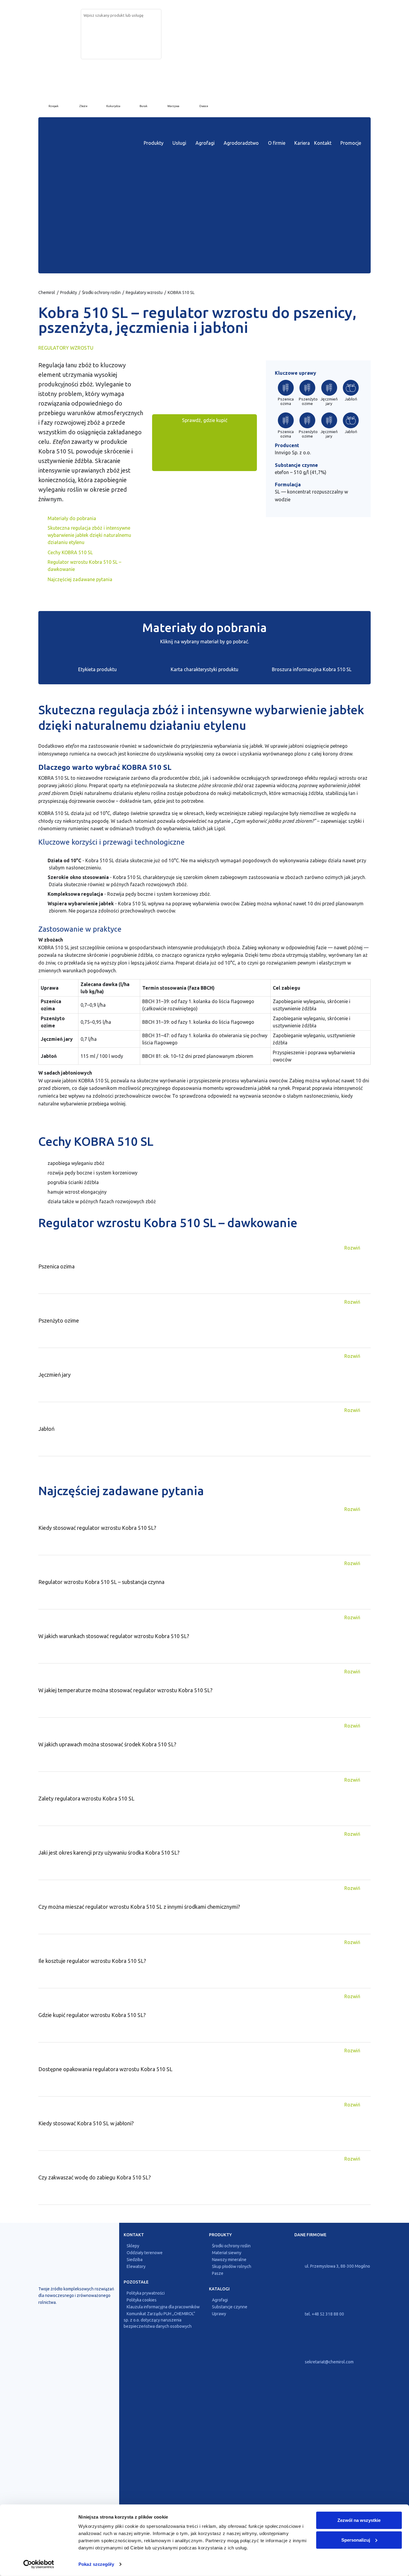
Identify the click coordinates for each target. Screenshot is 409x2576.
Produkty (154, 143)
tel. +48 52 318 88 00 (324, 2314)
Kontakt (323, 143)
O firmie (277, 143)
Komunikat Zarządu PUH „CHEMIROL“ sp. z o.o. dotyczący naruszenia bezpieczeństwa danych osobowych (159, 2320)
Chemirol (47, 293)
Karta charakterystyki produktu (205, 669)
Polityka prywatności (146, 2293)
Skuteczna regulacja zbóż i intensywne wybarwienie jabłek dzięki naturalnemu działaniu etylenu (89, 535)
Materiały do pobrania (72, 518)
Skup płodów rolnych (232, 2266)
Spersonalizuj (356, 2540)
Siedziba (135, 2260)
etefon (282, 472)
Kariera (302, 143)
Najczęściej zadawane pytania (80, 579)
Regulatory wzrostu (144, 293)
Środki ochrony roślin (101, 293)
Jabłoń (351, 399)
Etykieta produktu (97, 669)
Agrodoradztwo (241, 143)
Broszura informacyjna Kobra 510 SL (312, 669)
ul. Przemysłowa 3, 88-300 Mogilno (337, 2266)
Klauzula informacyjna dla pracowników (163, 2307)
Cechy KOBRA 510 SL (70, 552)
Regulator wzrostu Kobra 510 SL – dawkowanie (84, 566)
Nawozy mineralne (229, 2260)
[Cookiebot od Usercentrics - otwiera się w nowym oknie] (39, 2564)
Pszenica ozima (286, 401)
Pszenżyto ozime (308, 401)
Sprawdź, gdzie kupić (205, 420)
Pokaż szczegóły (96, 2564)
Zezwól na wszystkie (359, 2520)
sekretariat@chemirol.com (329, 2362)
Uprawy (219, 2314)
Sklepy (133, 2246)
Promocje (351, 143)
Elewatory (136, 2266)
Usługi (179, 143)
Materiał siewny (227, 2253)
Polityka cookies (142, 2300)
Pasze (218, 2273)
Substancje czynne (230, 2307)
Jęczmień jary (329, 401)
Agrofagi (205, 143)
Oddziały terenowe (145, 2253)
